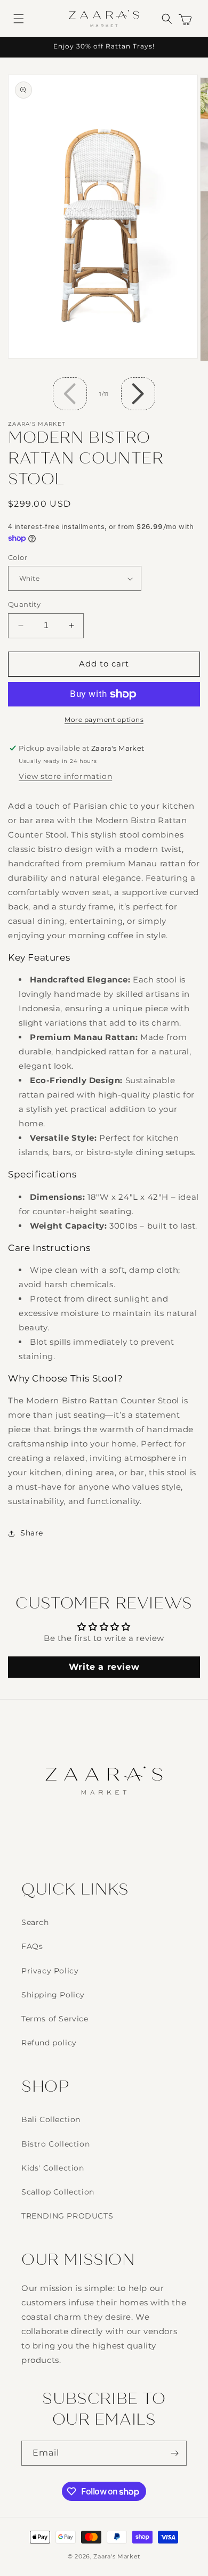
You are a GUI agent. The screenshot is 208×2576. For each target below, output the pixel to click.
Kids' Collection (53, 2168)
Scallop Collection (58, 2192)
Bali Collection (51, 2119)
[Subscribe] (174, 2453)
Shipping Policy (53, 1995)
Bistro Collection (55, 2144)
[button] (19, 19)
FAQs (32, 1946)
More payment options (104, 720)
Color (18, 557)
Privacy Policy (50, 1971)
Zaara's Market (117, 2556)
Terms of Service (55, 2019)
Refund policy (49, 2043)
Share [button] (32, 1533)
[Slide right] (138, 394)
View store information (65, 776)
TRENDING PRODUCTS (67, 2216)
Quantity (24, 604)
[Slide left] (70, 394)
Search (35, 1922)
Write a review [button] (104, 1667)
